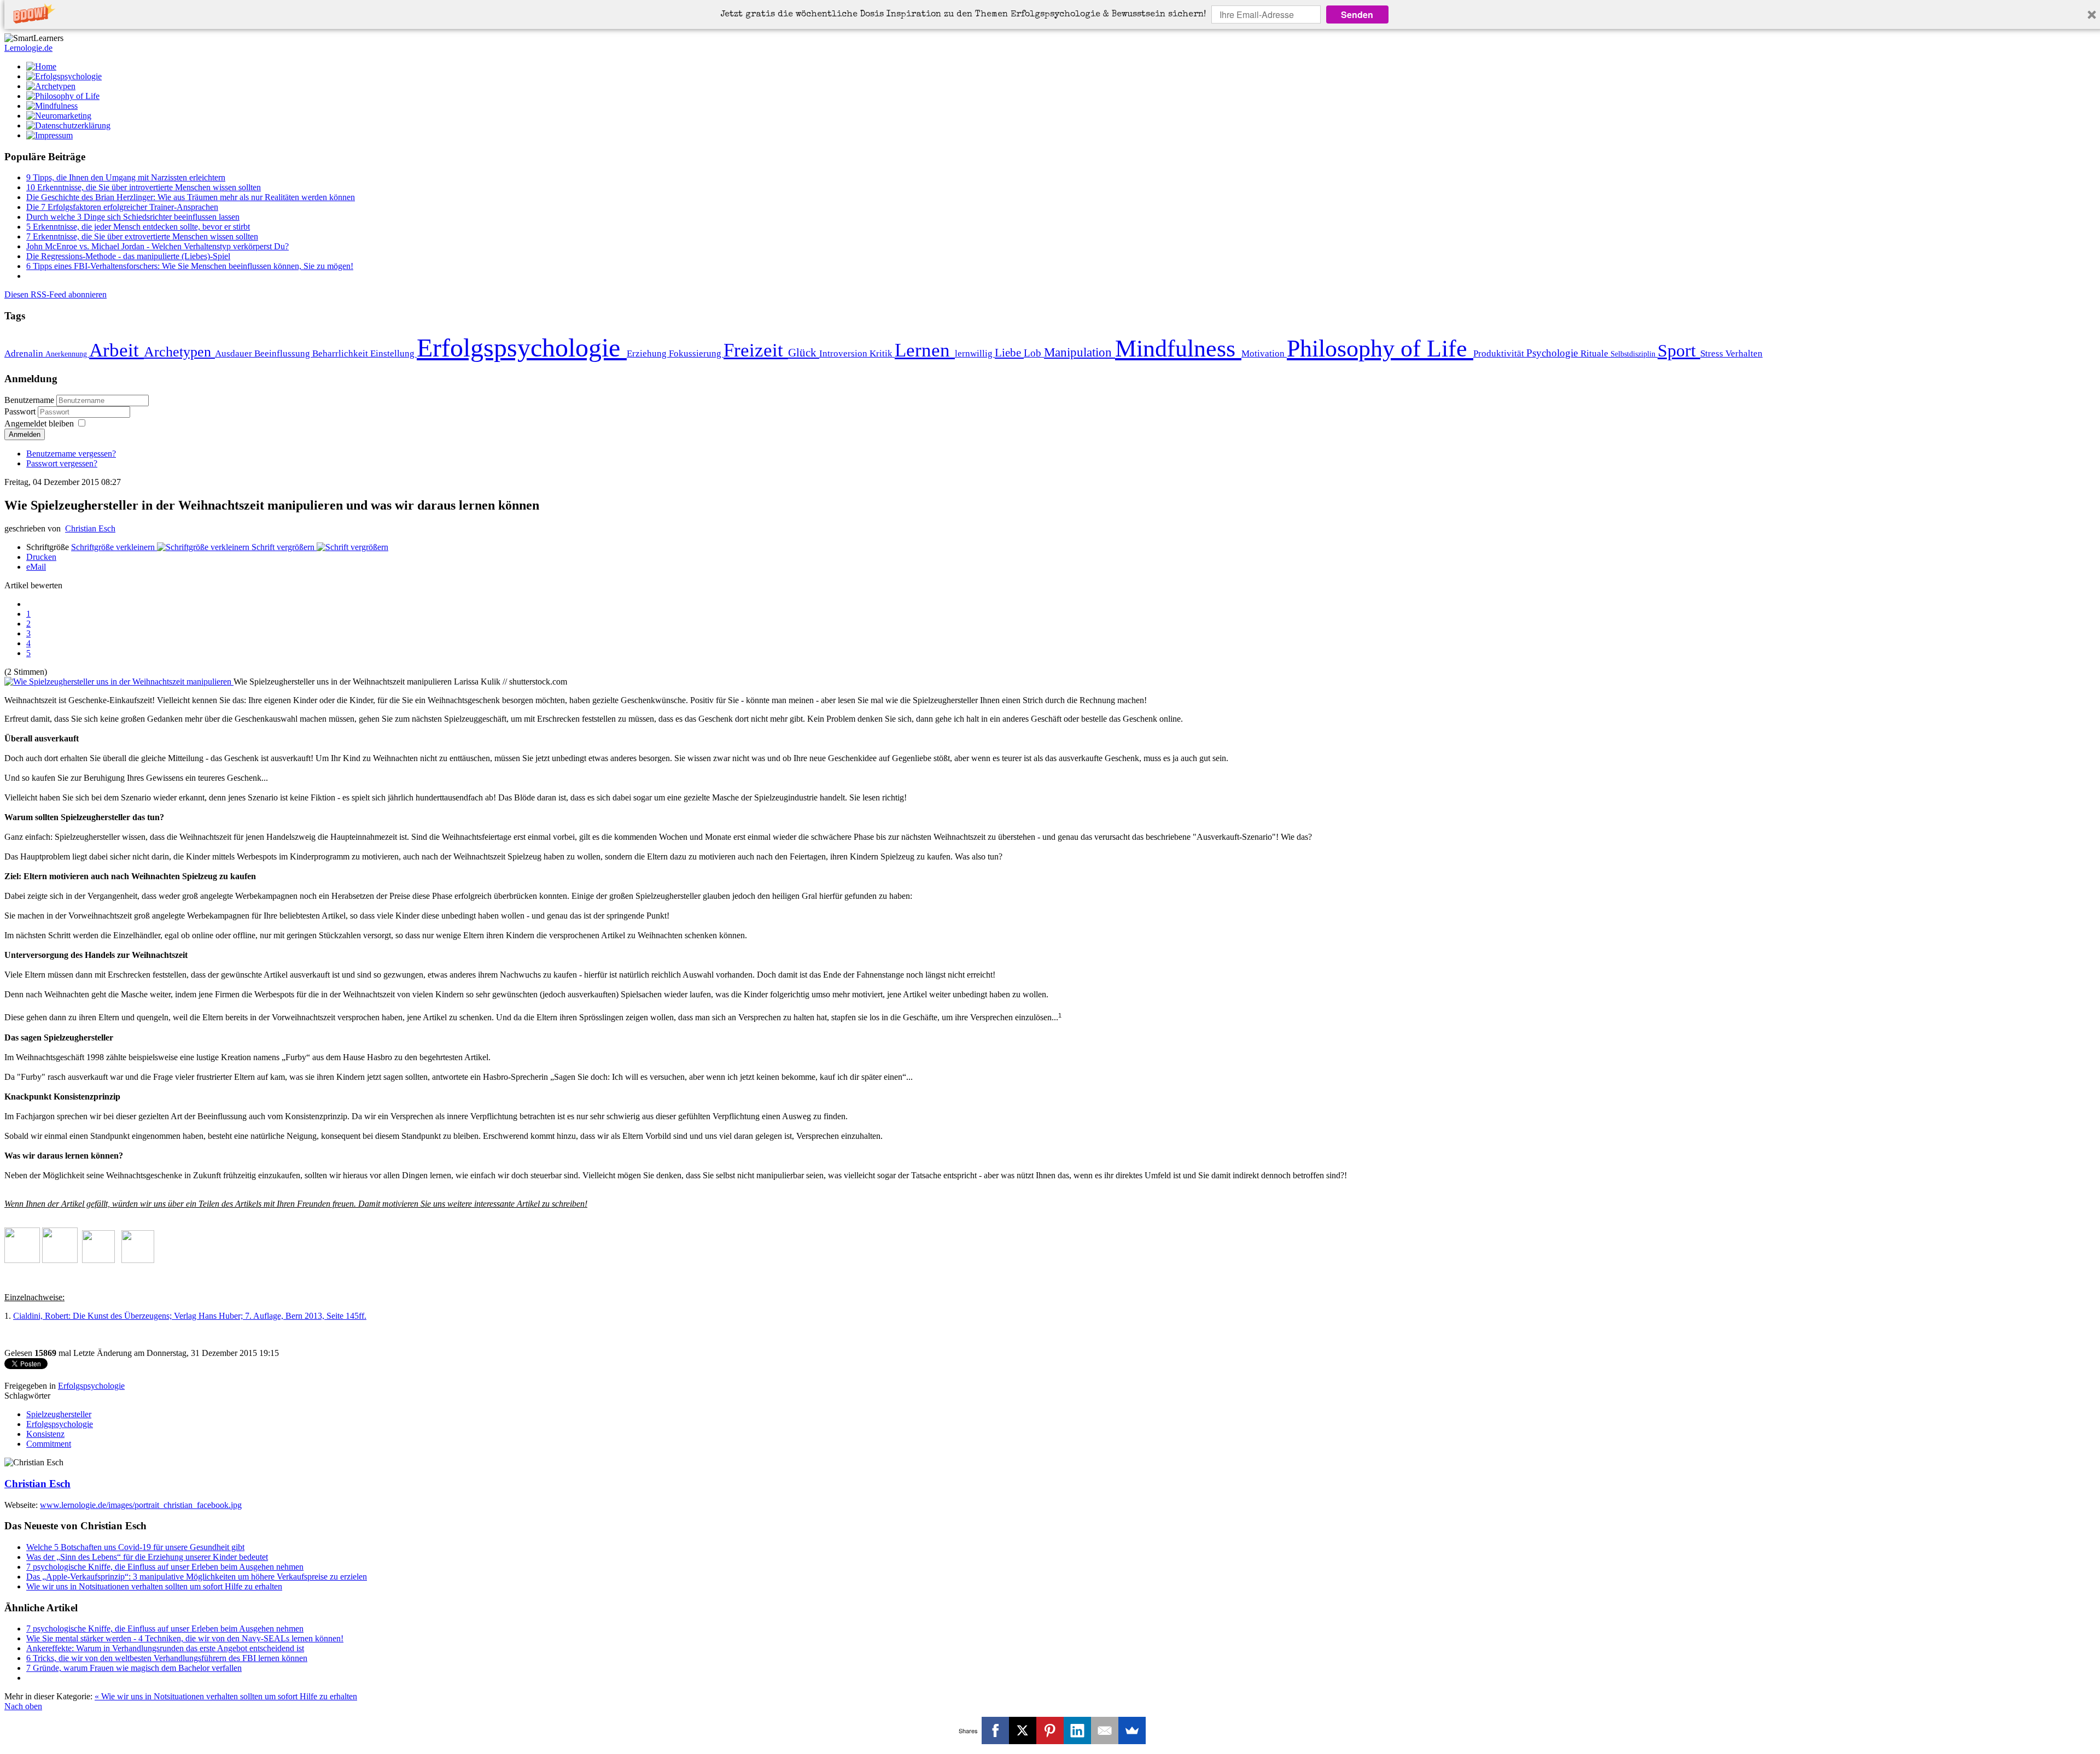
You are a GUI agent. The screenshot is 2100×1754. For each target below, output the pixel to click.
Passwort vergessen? (62, 463)
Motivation (1264, 353)
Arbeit (116, 350)
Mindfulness (1178, 348)
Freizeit (756, 350)
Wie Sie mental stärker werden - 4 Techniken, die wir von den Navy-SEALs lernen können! (185, 1638)
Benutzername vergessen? (71, 454)
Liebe (1009, 353)
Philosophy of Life (1380, 348)
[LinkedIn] (1077, 1730)
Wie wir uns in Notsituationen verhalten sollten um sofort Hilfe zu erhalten (154, 1586)
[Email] (1105, 1730)
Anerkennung (67, 354)
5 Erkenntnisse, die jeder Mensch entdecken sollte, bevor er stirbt (138, 227)
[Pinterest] (1050, 1730)
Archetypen (179, 352)
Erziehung (648, 353)
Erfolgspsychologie (522, 347)
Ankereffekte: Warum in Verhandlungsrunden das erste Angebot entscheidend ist (165, 1648)
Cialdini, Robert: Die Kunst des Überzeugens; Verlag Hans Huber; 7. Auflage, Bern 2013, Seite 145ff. (190, 1316)
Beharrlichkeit (341, 353)
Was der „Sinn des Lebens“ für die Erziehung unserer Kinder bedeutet (147, 1557)
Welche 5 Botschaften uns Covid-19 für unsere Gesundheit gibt (135, 1547)
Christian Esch (90, 528)
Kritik (882, 353)
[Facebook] (995, 1730)
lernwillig (975, 353)
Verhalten (1744, 353)
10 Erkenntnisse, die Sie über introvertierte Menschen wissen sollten (144, 187)
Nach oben (23, 1706)
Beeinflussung (283, 353)
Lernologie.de (28, 48)
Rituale (1596, 353)
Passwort (21, 411)
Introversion (844, 353)
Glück (804, 353)
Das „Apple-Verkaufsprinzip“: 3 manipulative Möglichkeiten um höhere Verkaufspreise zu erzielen (197, 1577)
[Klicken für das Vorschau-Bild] (119, 682)
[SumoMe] (1132, 1730)
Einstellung (393, 353)
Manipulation (1080, 352)
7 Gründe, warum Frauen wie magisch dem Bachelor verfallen (134, 1668)
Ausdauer (235, 353)
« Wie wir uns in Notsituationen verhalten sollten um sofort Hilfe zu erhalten (226, 1696)
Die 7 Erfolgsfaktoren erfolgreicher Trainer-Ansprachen (122, 207)
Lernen (925, 350)
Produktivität (1500, 353)
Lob (1034, 353)
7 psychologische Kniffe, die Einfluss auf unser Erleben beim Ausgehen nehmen (165, 1567)
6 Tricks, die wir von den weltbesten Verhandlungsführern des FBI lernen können (167, 1658)
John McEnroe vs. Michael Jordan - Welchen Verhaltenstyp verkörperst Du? (157, 246)
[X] (1023, 1730)
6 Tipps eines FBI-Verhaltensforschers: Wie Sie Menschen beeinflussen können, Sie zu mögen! (190, 266)
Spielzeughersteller (59, 1414)
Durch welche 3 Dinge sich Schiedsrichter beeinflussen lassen (133, 217)
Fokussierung (696, 353)
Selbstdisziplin (1634, 354)
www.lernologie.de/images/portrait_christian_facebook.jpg (141, 1505)
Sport (1679, 350)
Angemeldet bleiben (39, 423)
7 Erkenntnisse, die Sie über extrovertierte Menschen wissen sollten (142, 236)
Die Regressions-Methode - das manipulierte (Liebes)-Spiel (128, 256)
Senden (1357, 14)
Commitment (49, 1444)
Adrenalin (25, 353)
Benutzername (29, 400)
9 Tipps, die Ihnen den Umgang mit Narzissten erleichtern (126, 177)
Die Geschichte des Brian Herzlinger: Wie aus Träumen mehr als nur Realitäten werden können (191, 197)
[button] (963, 15)
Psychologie (1553, 353)
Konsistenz (45, 1434)
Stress (1713, 353)
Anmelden (25, 434)
